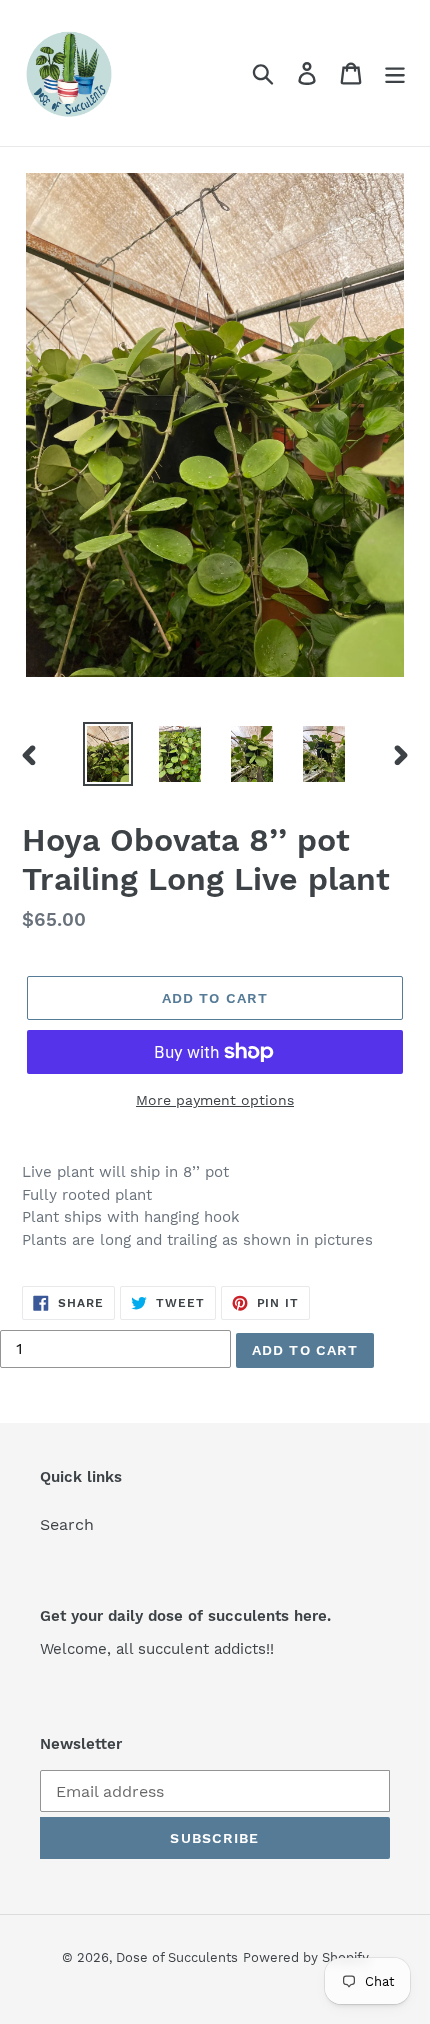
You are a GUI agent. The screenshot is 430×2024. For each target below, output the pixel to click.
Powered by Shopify (306, 1957)
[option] (108, 754)
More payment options (215, 1100)
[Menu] (395, 73)
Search (67, 1524)
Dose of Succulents (177, 1957)
